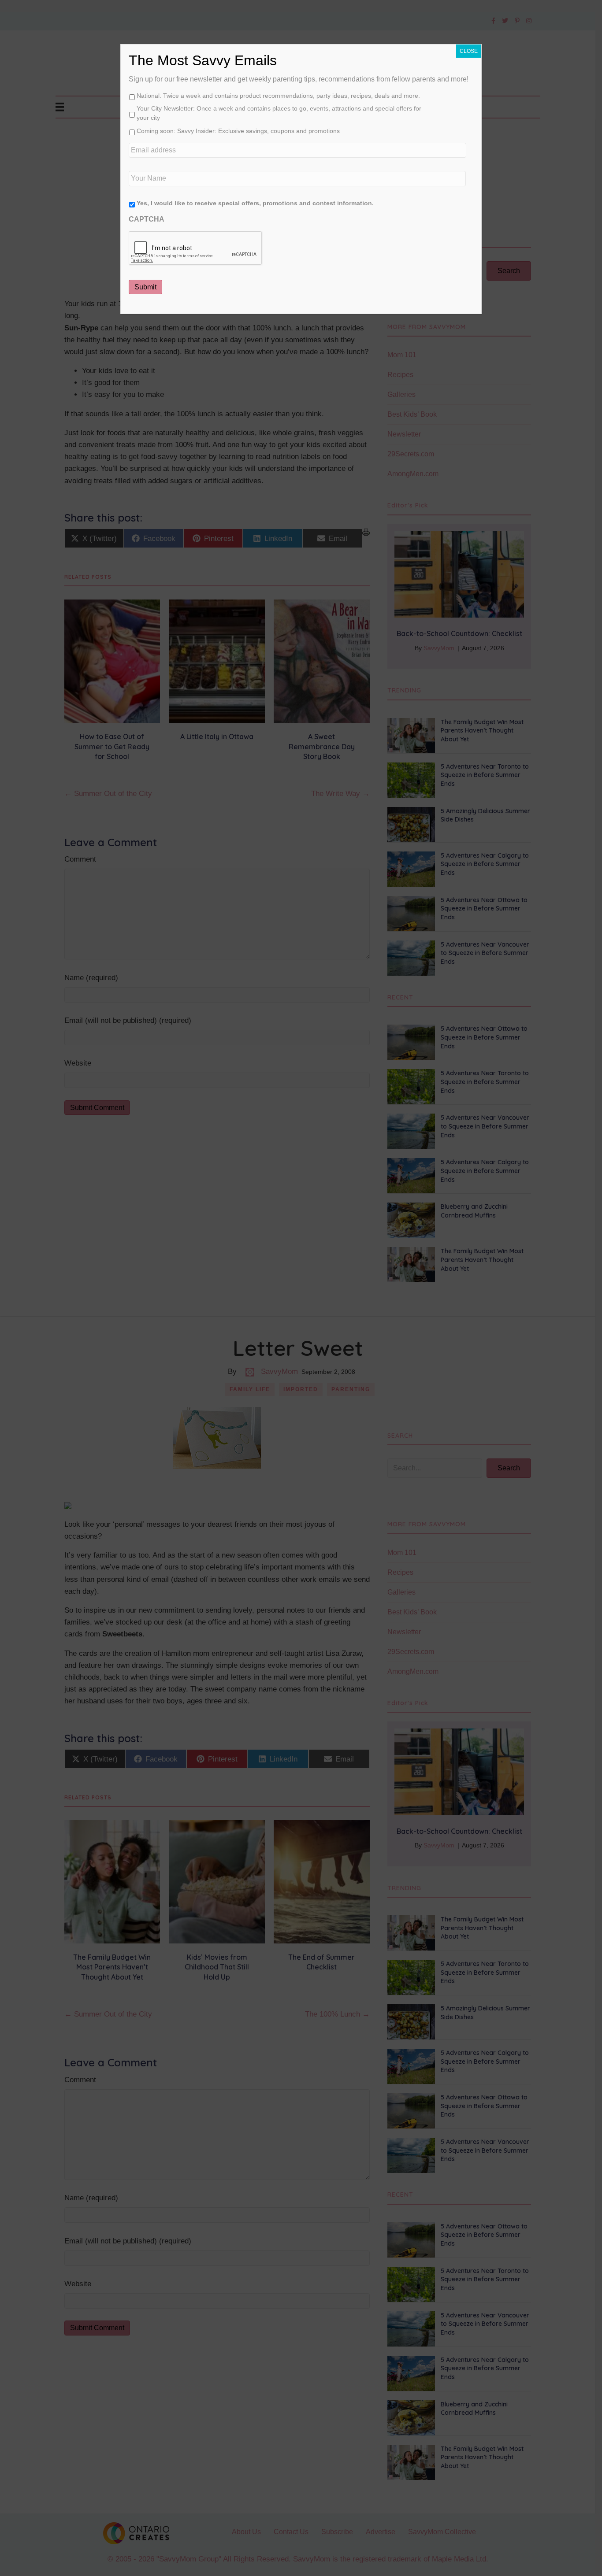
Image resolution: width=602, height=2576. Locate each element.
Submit (145, 287)
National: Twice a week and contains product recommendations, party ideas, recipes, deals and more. (278, 96)
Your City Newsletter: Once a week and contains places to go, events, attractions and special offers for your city (279, 113)
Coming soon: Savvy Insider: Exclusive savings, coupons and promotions (238, 131)
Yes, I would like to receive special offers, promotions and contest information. (255, 203)
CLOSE (469, 51)
